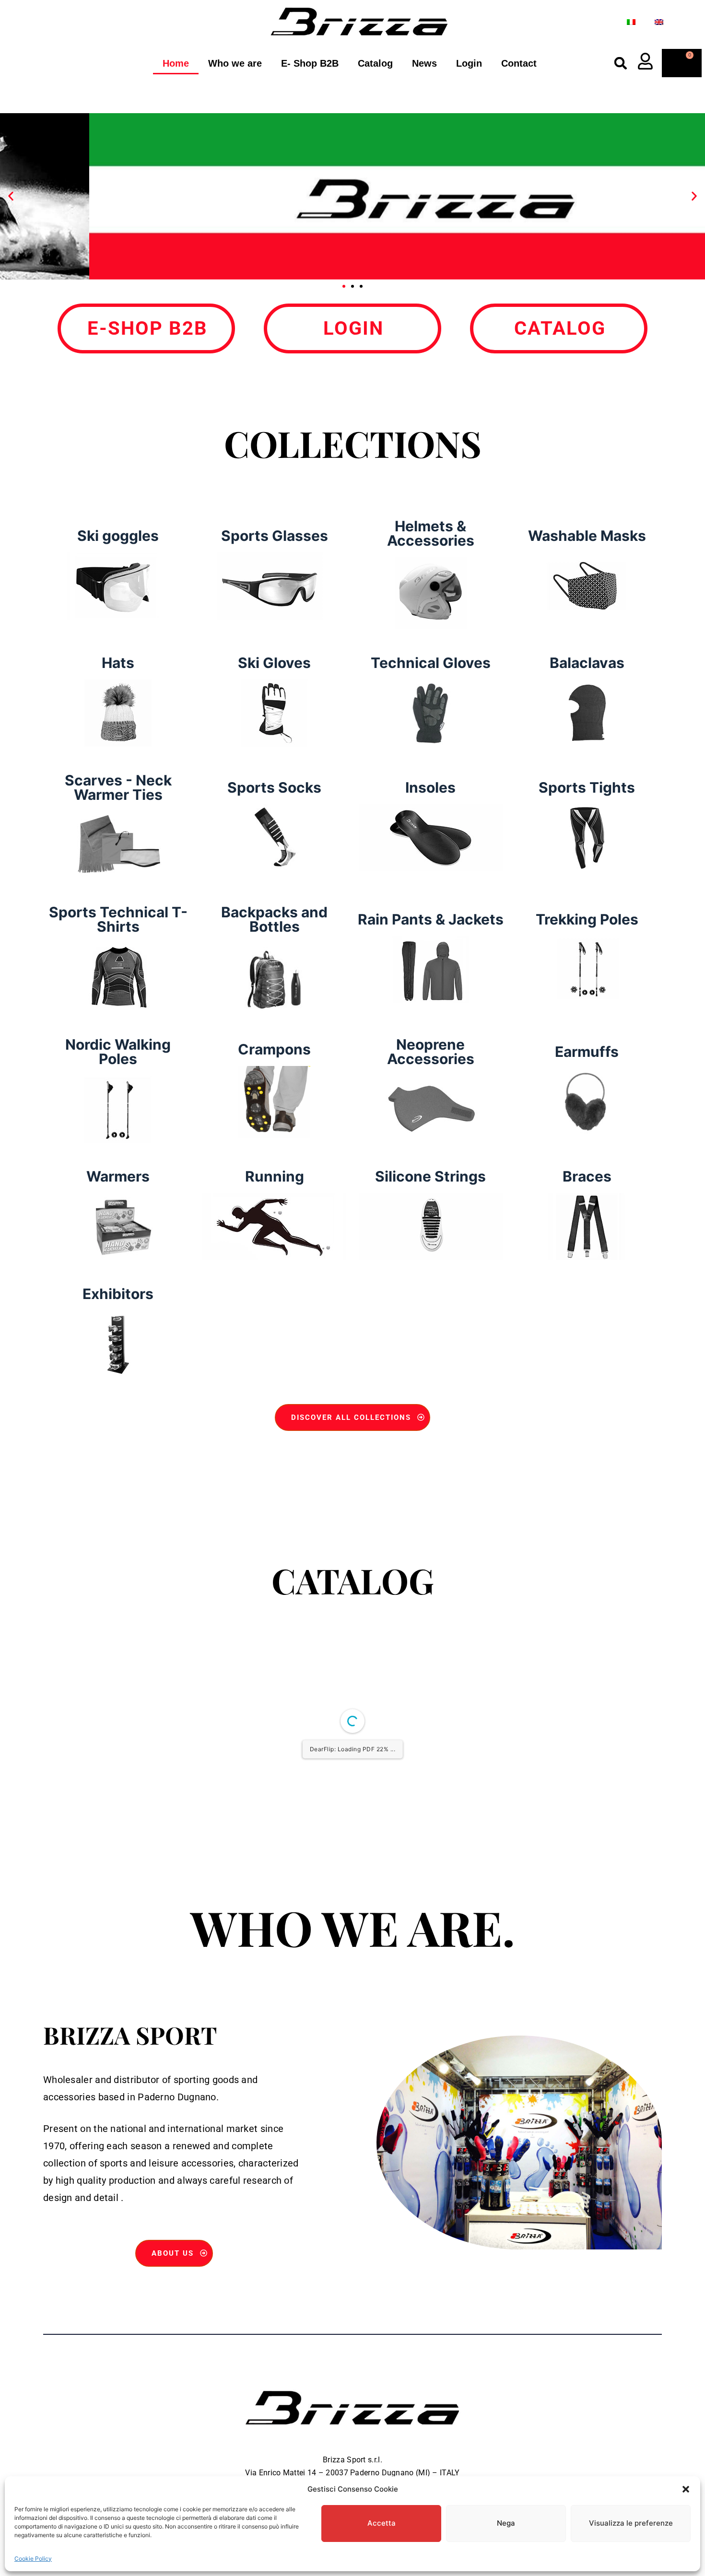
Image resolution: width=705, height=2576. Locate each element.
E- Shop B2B (310, 63)
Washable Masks (587, 536)
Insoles (430, 787)
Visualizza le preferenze (631, 2523)
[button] (686, 2489)
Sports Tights (587, 787)
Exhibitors (118, 1294)
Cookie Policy (33, 2558)
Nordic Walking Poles (118, 1052)
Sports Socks (274, 787)
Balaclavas (587, 663)
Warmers (118, 1176)
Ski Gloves (274, 663)
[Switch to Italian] (631, 22)
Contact (519, 63)
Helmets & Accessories (431, 533)
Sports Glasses (275, 536)
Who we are (235, 63)
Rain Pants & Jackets (431, 919)
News (424, 63)
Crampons (274, 1049)
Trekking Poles (587, 919)
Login (469, 63)
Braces (587, 1176)
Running (275, 1176)
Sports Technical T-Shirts (118, 919)
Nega (506, 2523)
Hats (118, 663)
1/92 (295, 1954)
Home (176, 63)
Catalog (375, 63)
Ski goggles (118, 536)
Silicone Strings (430, 1176)
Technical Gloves (431, 663)
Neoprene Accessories (431, 1052)
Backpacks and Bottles (274, 919)
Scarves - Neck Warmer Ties (118, 787)
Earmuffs (587, 1052)
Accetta (382, 2523)
